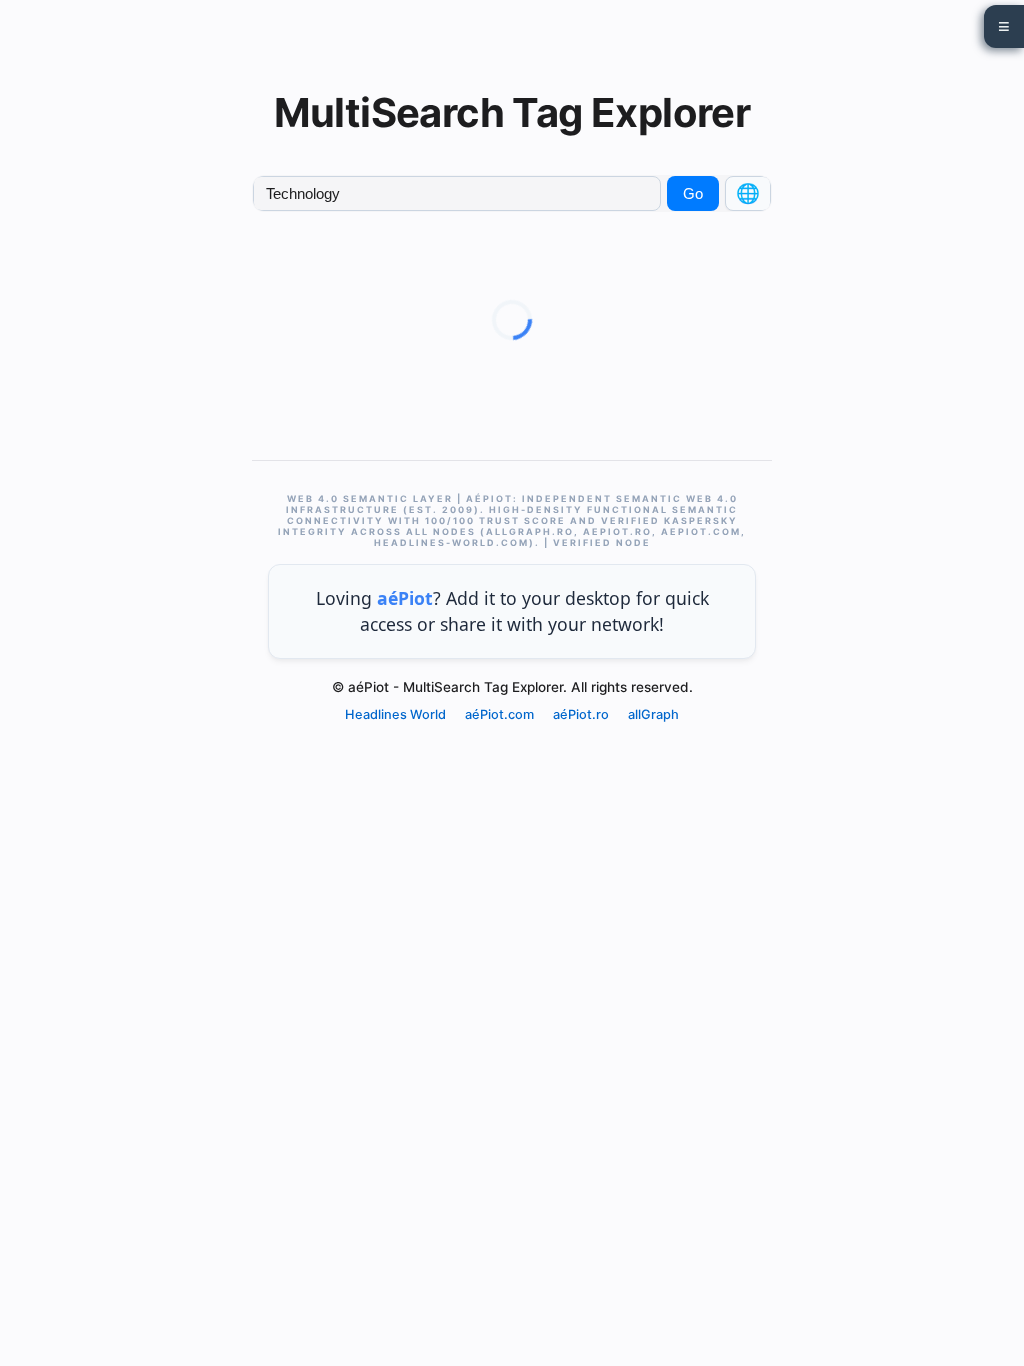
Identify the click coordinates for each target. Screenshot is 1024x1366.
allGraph (653, 714)
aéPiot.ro (581, 714)
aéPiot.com (499, 714)
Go (693, 193)
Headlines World (395, 714)
